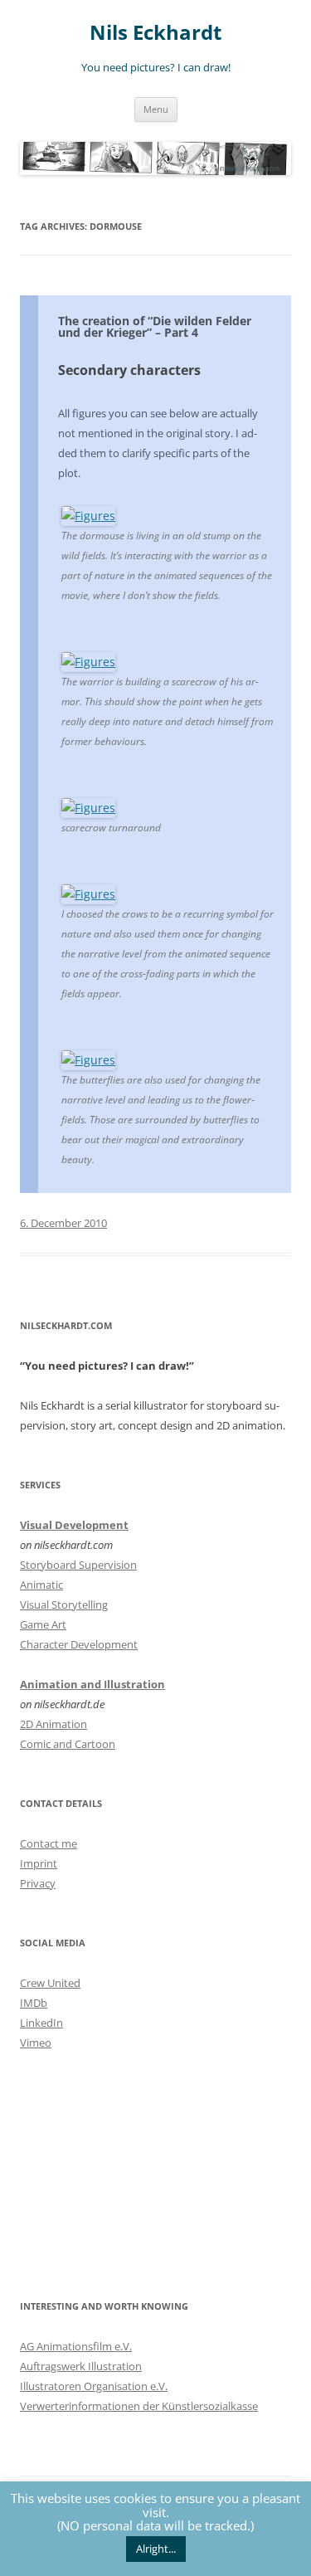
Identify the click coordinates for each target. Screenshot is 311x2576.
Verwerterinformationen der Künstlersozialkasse (139, 2406)
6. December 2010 (63, 1223)
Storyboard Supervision (78, 1565)
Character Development (79, 1644)
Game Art (43, 1624)
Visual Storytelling (64, 1605)
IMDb (34, 2003)
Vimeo (36, 2043)
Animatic (41, 1585)
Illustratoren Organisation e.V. (94, 2386)
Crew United (50, 1983)
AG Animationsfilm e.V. (76, 2346)
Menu (156, 109)
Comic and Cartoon (68, 1744)
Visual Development (74, 1525)
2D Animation (53, 1724)
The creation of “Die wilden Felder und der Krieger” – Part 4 (155, 326)
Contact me (49, 1843)
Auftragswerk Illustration (81, 2366)
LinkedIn (41, 2023)
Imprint (39, 1863)
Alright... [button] (156, 2549)
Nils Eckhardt (155, 33)
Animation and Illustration (92, 1684)
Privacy (38, 1883)
